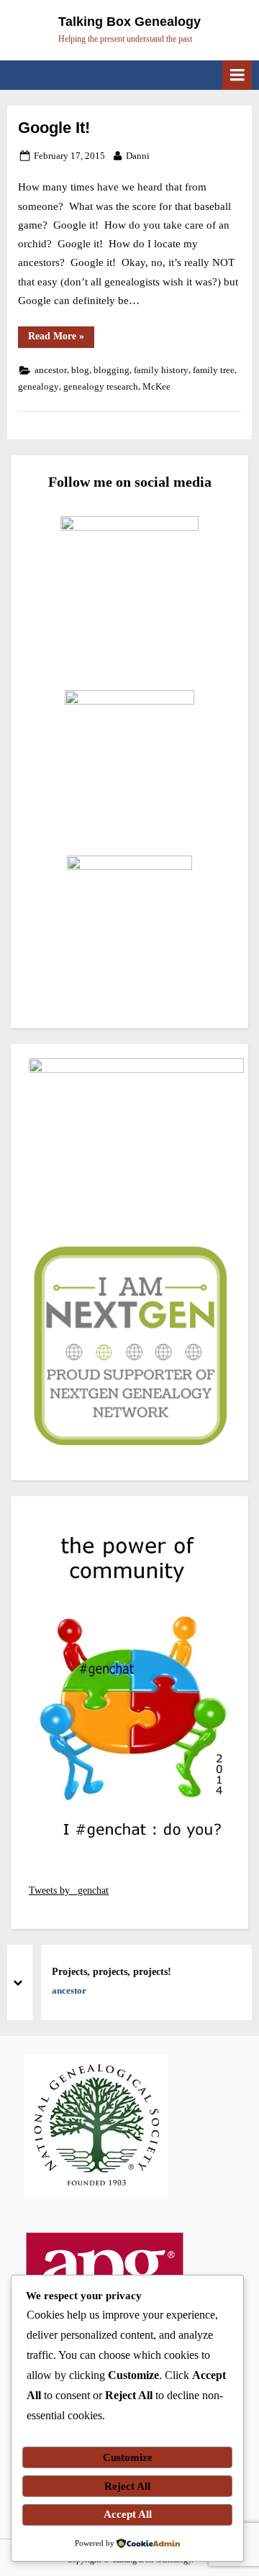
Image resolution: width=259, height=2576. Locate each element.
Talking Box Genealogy (129, 22)
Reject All (127, 2486)
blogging (112, 370)
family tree (214, 370)
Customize (128, 2457)
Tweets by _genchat (69, 1890)
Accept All (128, 2514)
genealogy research (101, 387)
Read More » (61, 339)
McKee (156, 387)
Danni (138, 156)
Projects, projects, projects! (101, 1972)
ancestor (51, 370)
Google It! (54, 128)
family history (161, 370)
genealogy (38, 387)
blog (80, 370)
